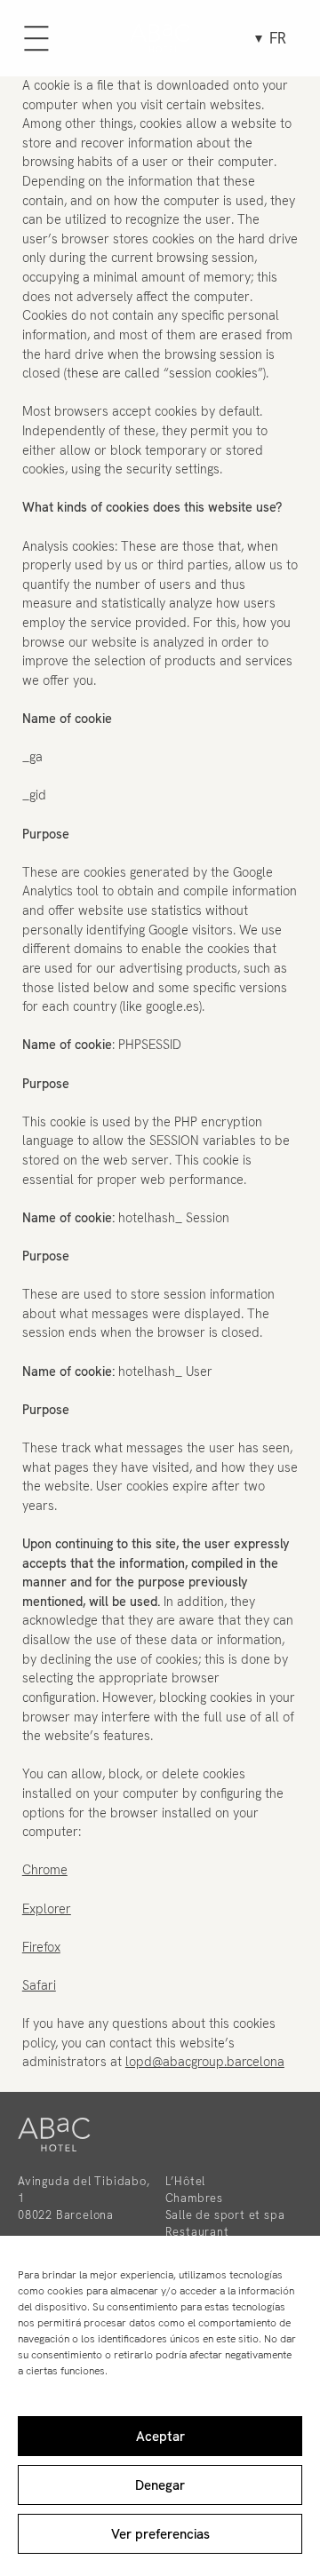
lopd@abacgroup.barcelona (205, 2062)
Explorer (47, 1909)
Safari (39, 1985)
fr (278, 38)
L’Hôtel (186, 2181)
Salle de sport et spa (225, 2215)
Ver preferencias (160, 2534)
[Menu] (36, 38)
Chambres (194, 2198)
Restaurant (197, 2232)
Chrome (45, 1870)
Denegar (160, 2485)
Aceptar (160, 2437)
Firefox (41, 1947)
